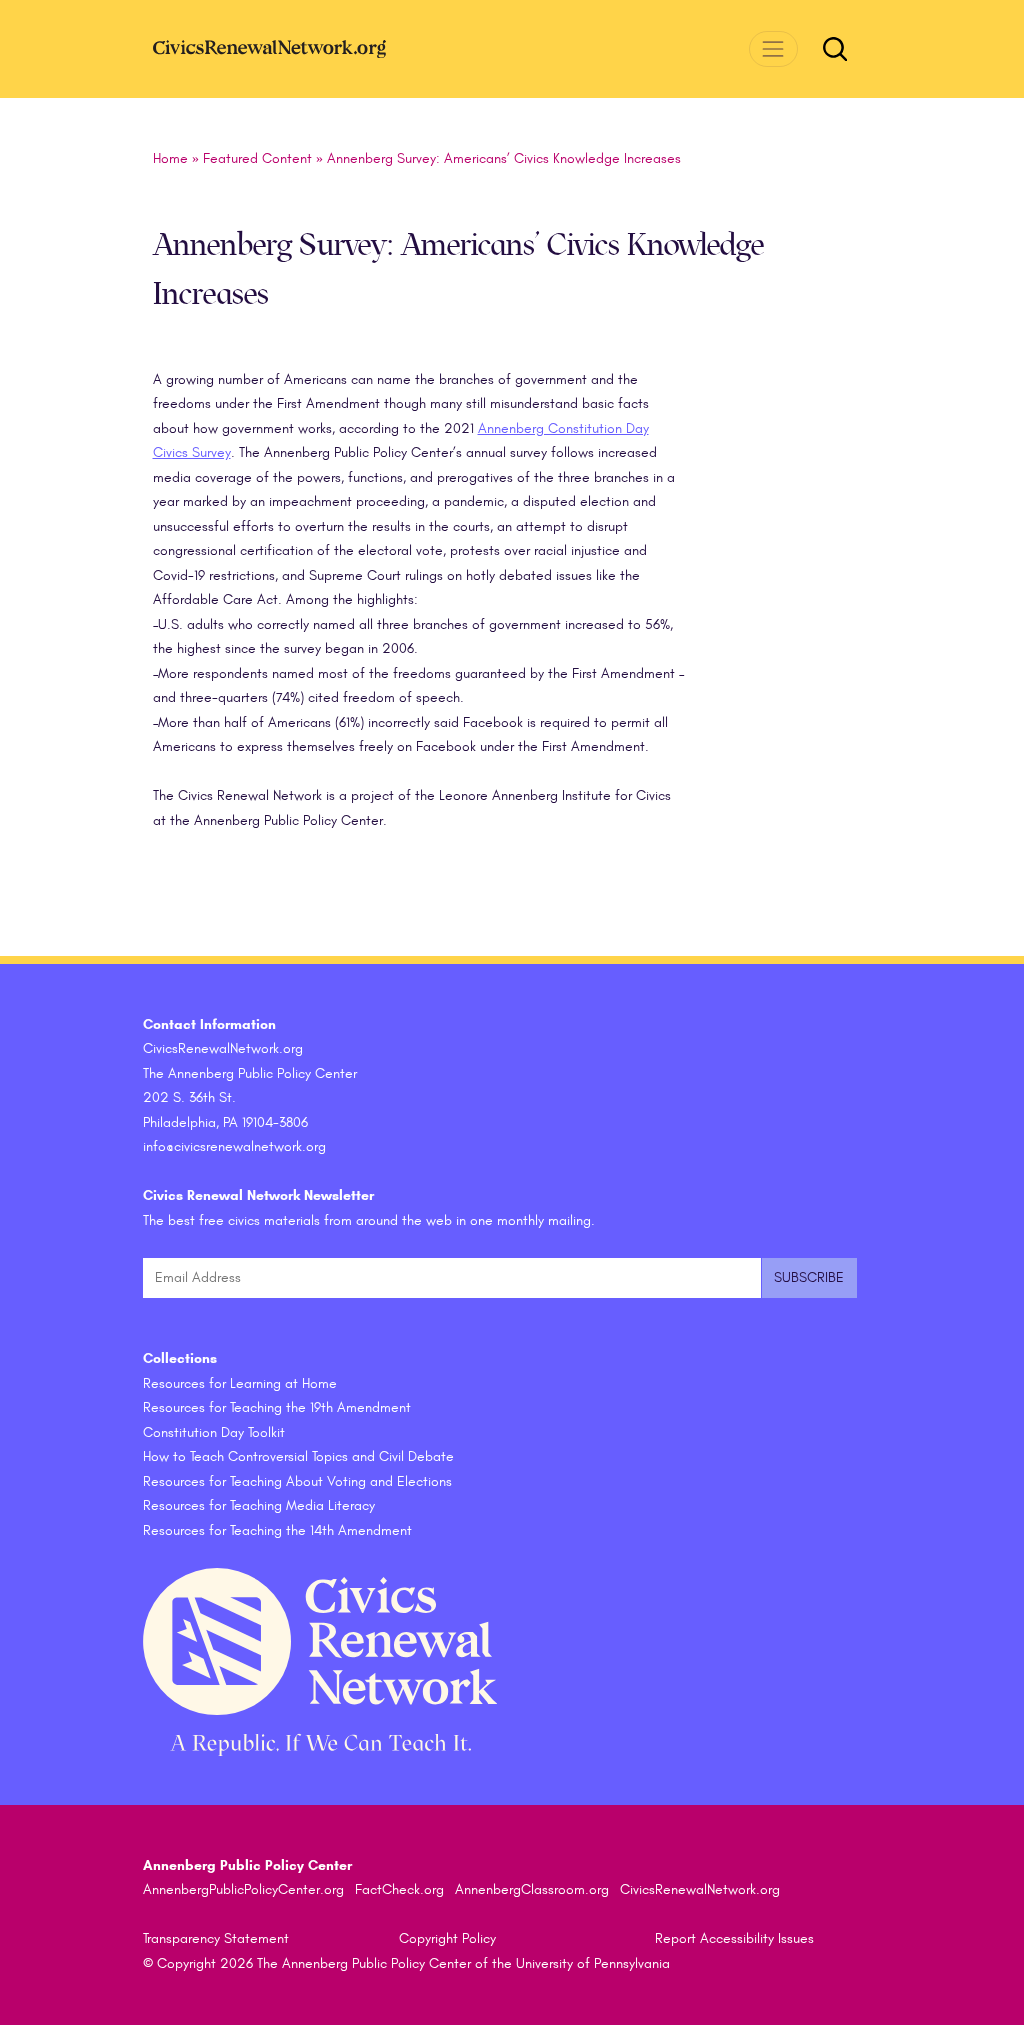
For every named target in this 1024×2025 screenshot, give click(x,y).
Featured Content (257, 158)
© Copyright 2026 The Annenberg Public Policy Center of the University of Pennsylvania (406, 1963)
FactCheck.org (399, 1889)
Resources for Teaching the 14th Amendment (277, 1530)
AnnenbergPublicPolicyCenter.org (243, 1889)
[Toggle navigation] (773, 48)
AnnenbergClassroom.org (532, 1889)
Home (170, 158)
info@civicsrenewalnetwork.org (234, 1146)
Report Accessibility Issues (734, 1938)
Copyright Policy (447, 1938)
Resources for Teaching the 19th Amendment (277, 1407)
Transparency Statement (216, 1938)
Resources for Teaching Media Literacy (259, 1505)
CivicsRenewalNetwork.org (700, 1889)
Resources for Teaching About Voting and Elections (297, 1481)
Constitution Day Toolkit (214, 1432)
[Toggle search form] (835, 49)
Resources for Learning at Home (240, 1383)
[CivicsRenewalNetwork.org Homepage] (303, 48)
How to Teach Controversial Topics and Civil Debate (298, 1456)
